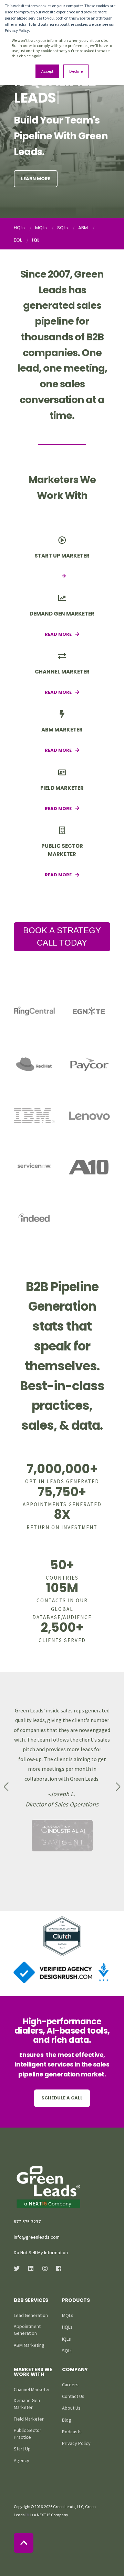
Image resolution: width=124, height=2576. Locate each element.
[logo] (48, 2187)
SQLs (63, 228)
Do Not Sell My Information (41, 2252)
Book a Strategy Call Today (62, 936)
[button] (6, 1787)
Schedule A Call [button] (62, 2098)
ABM (83, 228)
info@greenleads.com (37, 2237)
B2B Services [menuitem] (31, 2301)
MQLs (41, 228)
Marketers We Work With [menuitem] (33, 2372)
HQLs (19, 228)
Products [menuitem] (76, 2301)
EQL (18, 240)
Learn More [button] (36, 179)
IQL (36, 240)
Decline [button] (76, 71)
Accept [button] (47, 71)
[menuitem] (31, 2315)
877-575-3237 (27, 2222)
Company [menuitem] (75, 2370)
